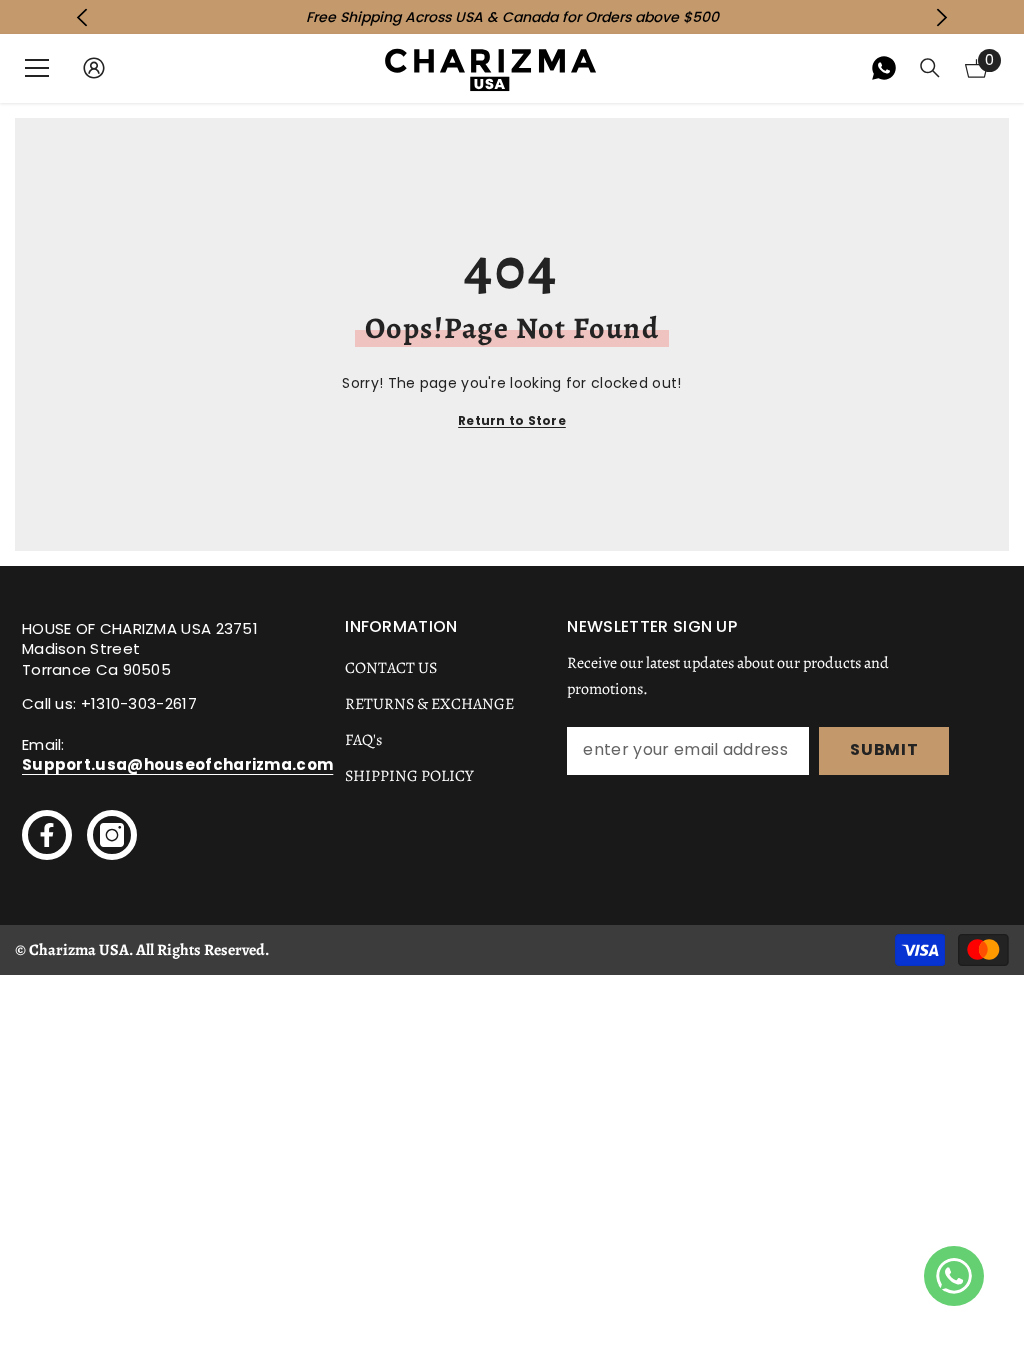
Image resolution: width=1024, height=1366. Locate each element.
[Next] (941, 17)
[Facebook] (47, 835)
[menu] (37, 68)
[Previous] (82, 17)
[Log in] (94, 68)
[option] (512, 17)
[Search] (930, 68)
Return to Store (512, 420)
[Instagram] (112, 835)
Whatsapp (884, 68)
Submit (884, 749)
